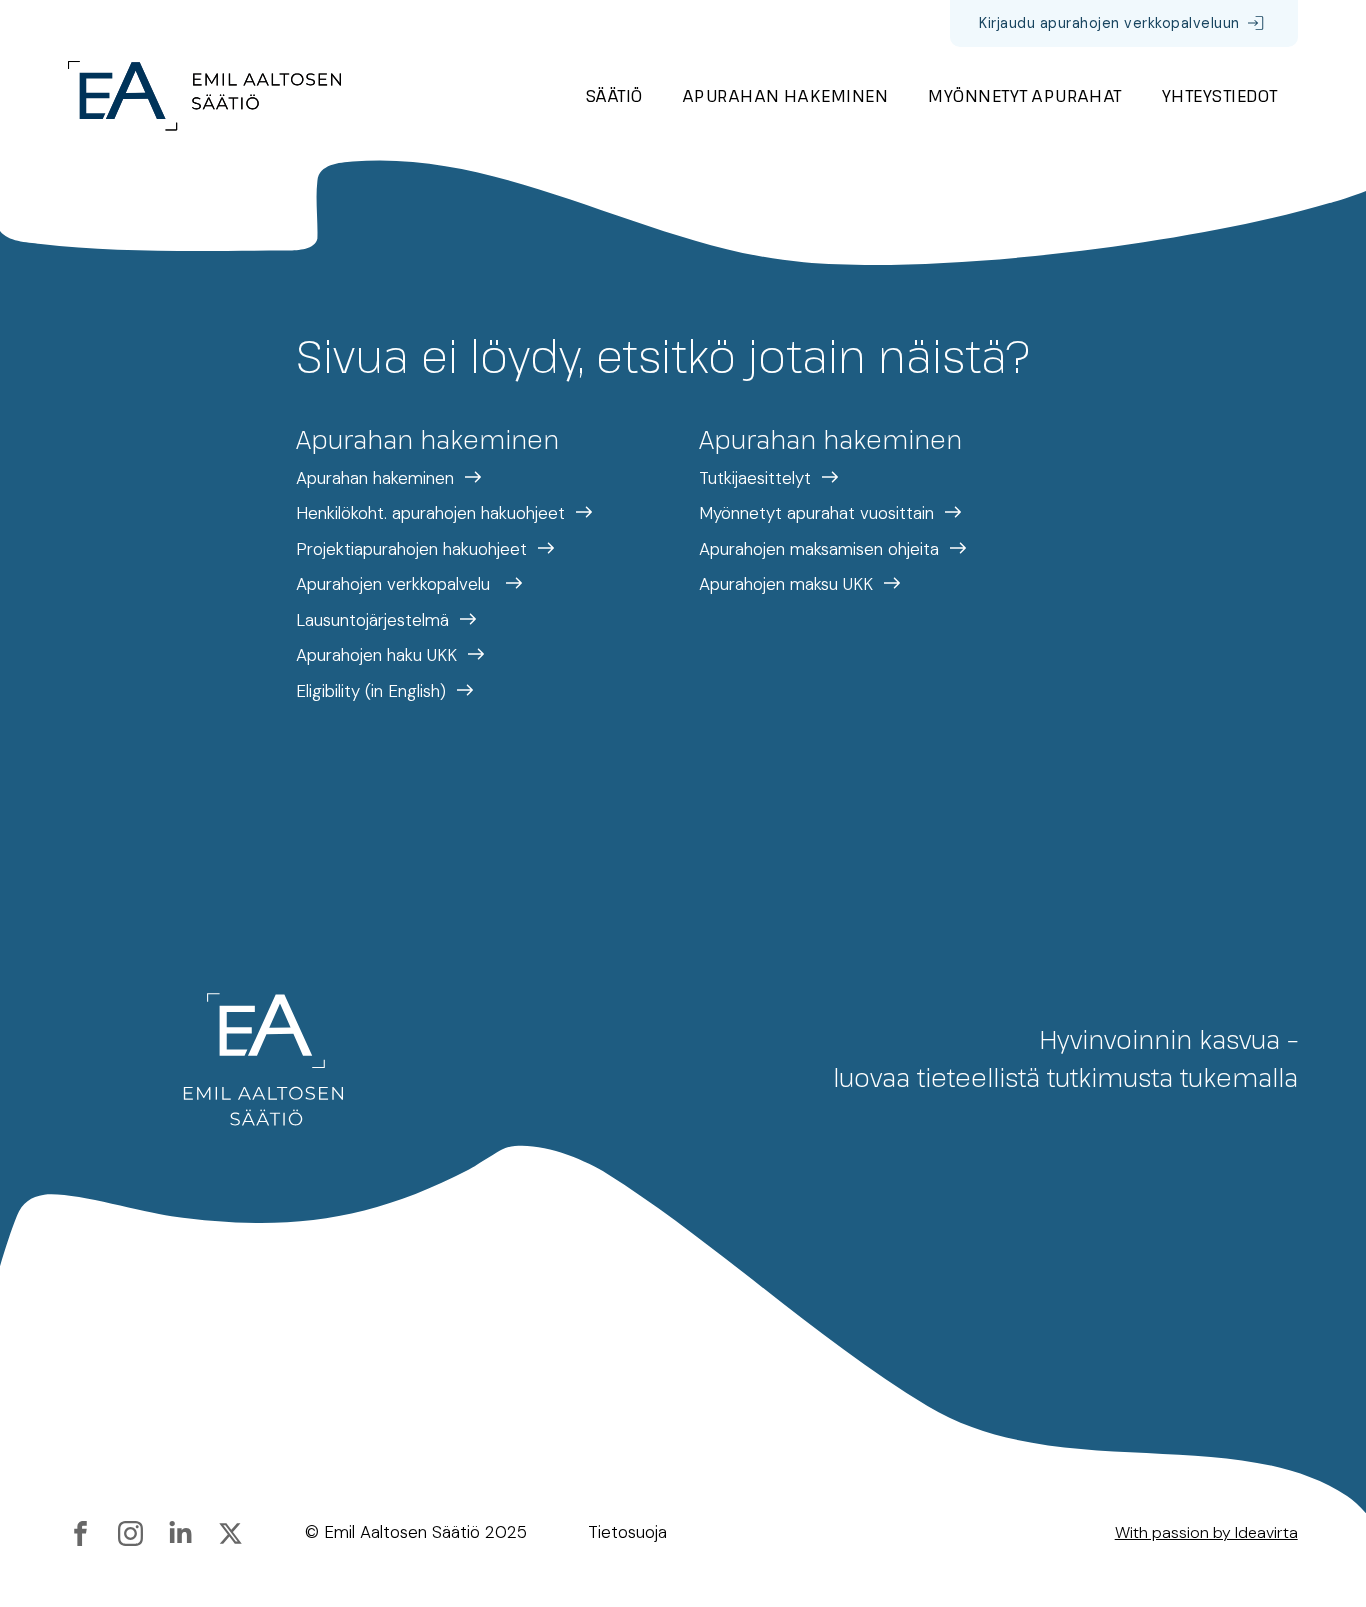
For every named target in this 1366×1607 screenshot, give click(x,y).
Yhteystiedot (1220, 95)
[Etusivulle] (204, 96)
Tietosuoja (627, 1532)
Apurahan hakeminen (786, 95)
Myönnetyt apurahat (1025, 95)
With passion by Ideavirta (1206, 1532)
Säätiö (614, 95)
